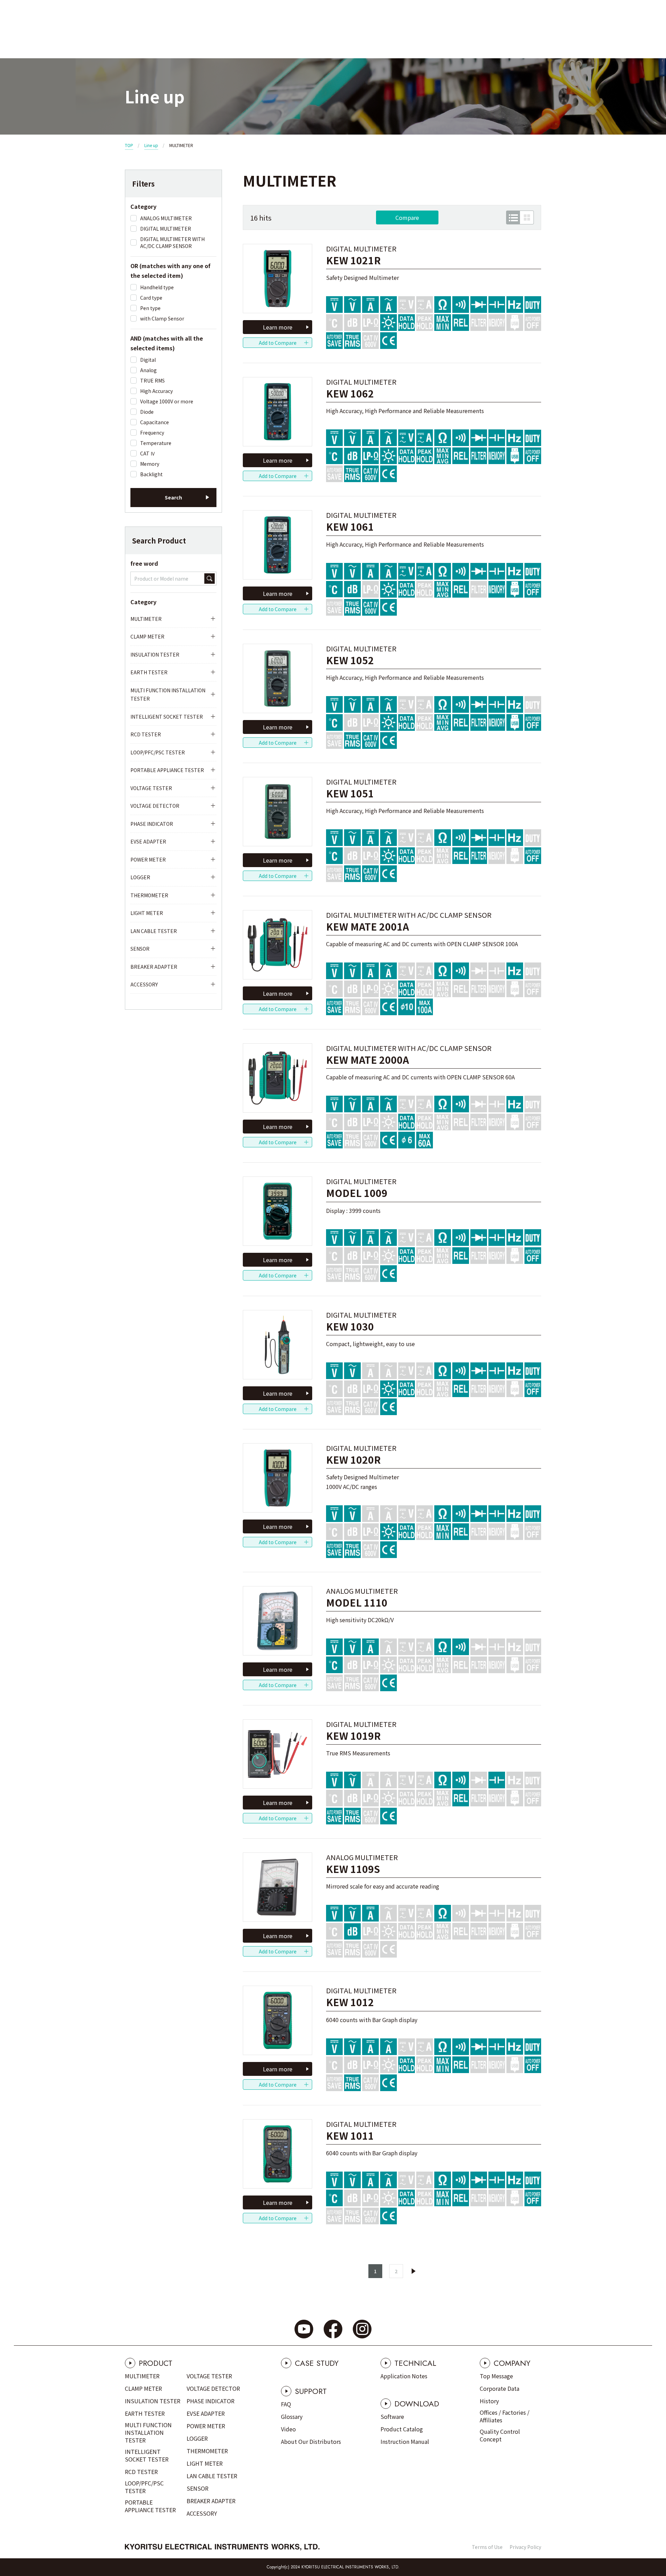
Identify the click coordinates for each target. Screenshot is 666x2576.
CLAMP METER (147, 636)
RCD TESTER (146, 734)
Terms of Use (487, 2547)
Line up (151, 145)
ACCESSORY (144, 984)
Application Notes (404, 2376)
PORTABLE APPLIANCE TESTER (167, 770)
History (489, 2401)
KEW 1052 (350, 660)
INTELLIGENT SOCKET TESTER (167, 717)
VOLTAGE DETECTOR (155, 806)
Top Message (496, 2376)
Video (288, 2429)
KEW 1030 (350, 1326)
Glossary (292, 2416)
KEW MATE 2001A (368, 927)
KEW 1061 (350, 527)
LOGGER (140, 877)
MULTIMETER (146, 619)
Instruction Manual (405, 2441)
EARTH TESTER (149, 672)
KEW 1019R (353, 1736)
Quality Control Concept (500, 2435)
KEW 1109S (353, 1869)
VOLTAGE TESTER (151, 788)
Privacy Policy (525, 2547)
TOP (129, 145)
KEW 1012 (350, 2002)
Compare (407, 217)
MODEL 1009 (357, 1193)
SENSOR (140, 949)
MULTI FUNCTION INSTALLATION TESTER (168, 695)
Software (392, 2416)
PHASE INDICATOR (152, 824)
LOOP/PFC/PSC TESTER (158, 752)
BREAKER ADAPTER (154, 967)
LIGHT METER (147, 913)
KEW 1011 (350, 2136)
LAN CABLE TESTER (154, 931)
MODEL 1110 (357, 1603)
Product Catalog (402, 2429)
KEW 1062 (350, 393)
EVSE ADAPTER (148, 841)
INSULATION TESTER (155, 654)
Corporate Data (499, 2388)
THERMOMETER (149, 895)
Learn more (278, 327)
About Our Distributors (311, 2441)
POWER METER (148, 859)
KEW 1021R (353, 260)
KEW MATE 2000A (368, 1060)
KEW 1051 (350, 793)
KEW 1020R (353, 1460)
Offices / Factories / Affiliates (505, 2416)
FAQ (286, 2404)
